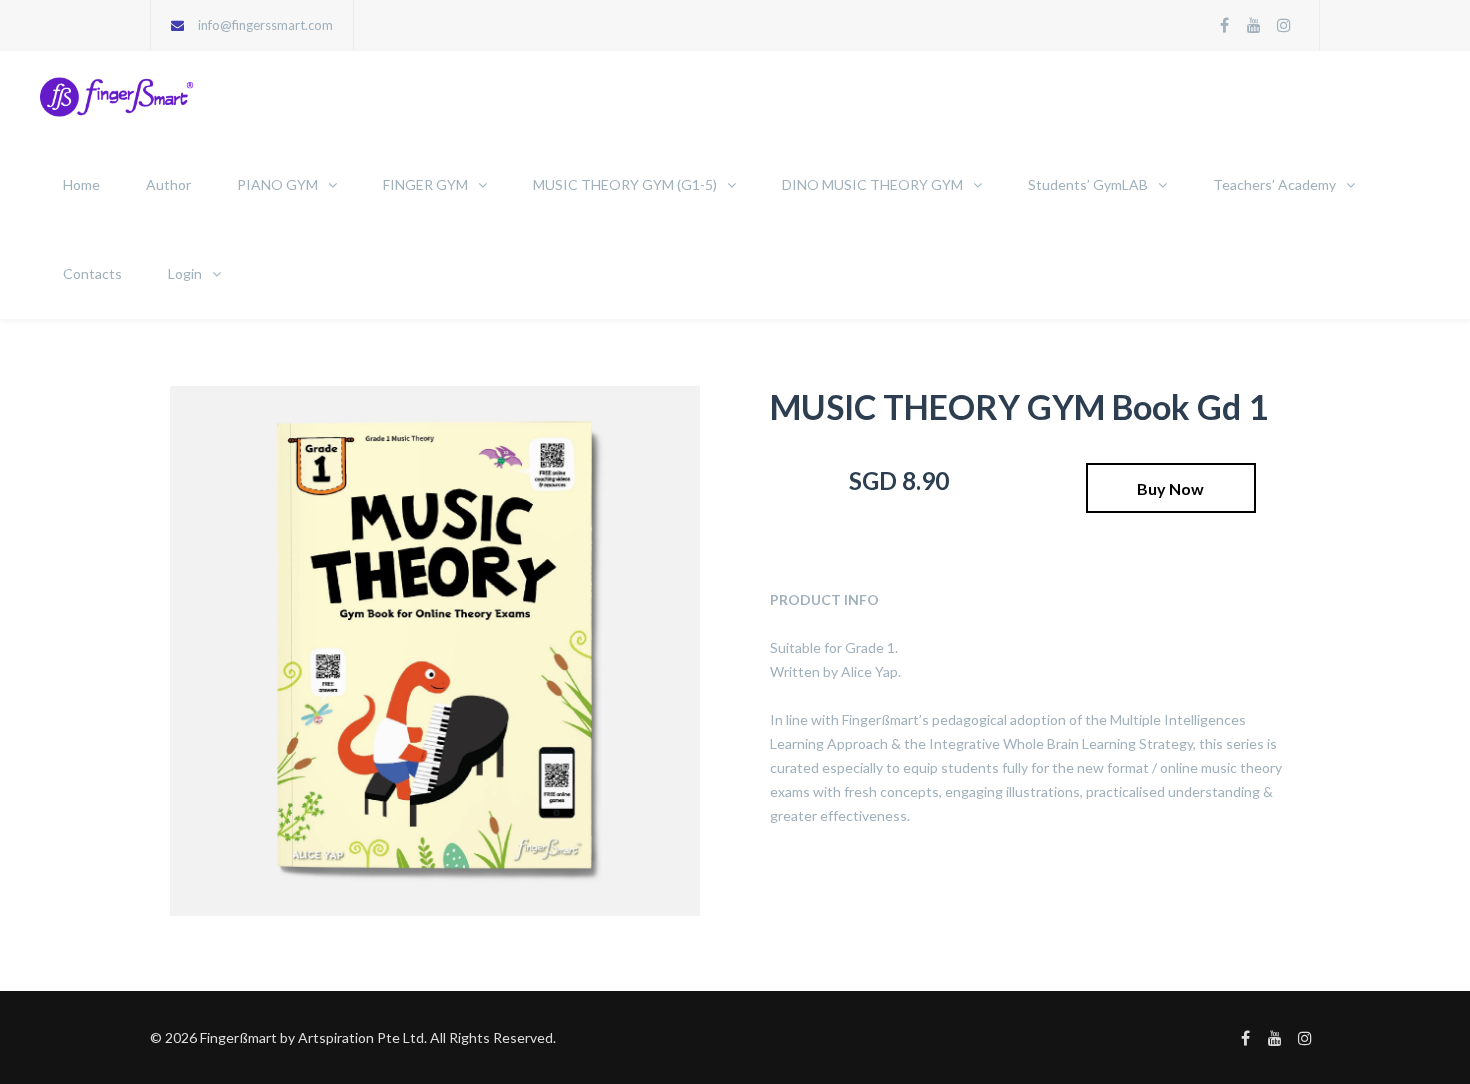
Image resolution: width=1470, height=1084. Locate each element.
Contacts (92, 273)
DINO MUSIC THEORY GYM (872, 184)
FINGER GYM (425, 184)
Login (185, 273)
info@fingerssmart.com (265, 25)
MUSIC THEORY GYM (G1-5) (625, 184)
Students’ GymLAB (1088, 184)
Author (168, 184)
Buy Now (1170, 488)
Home (81, 184)
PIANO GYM (277, 184)
